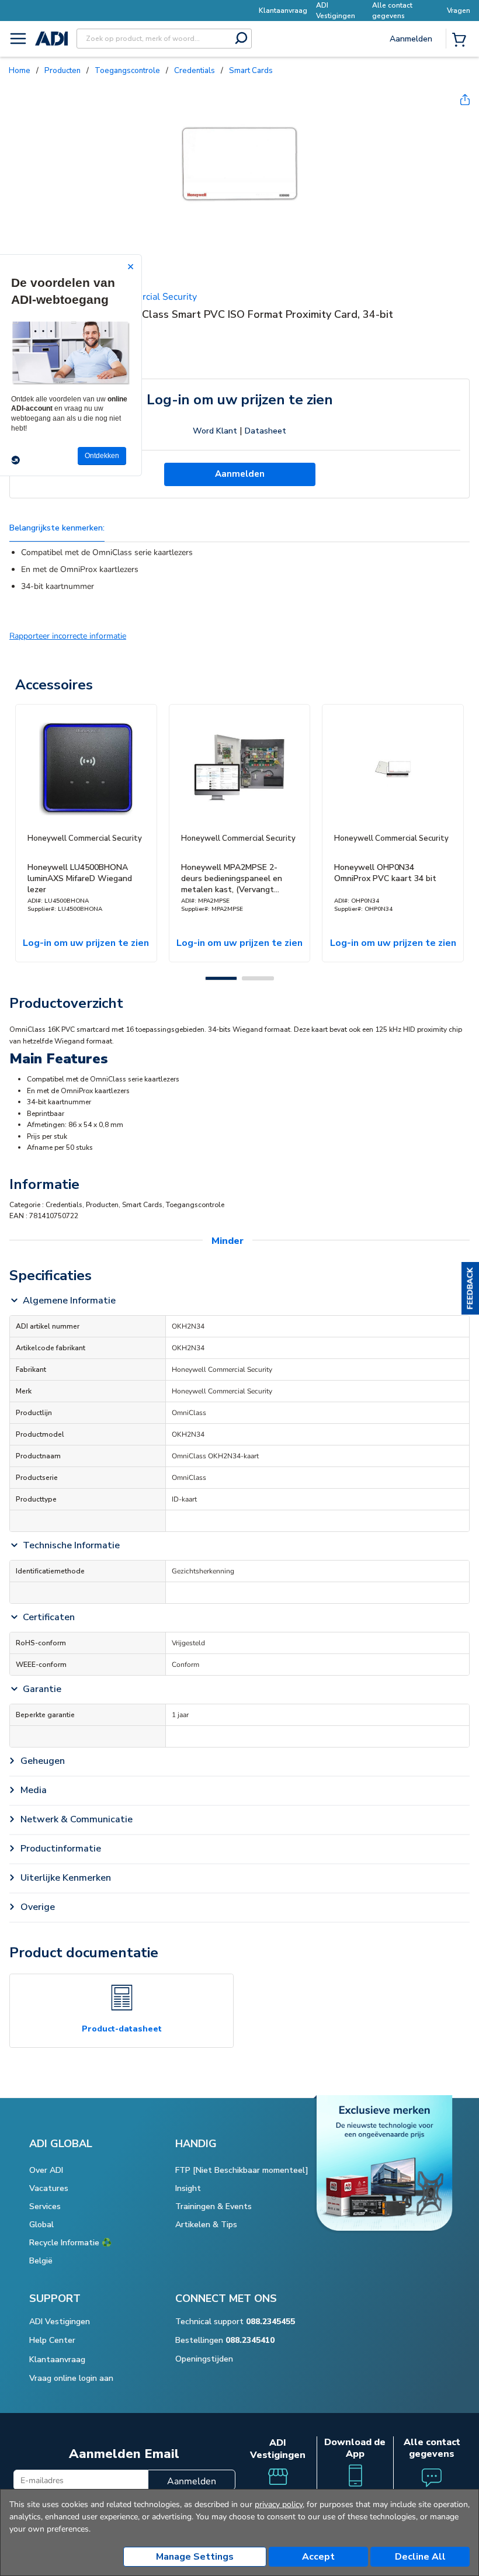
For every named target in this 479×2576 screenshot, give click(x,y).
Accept (318, 2557)
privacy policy (279, 2504)
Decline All (420, 2557)
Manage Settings (195, 2557)
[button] (470, 1288)
